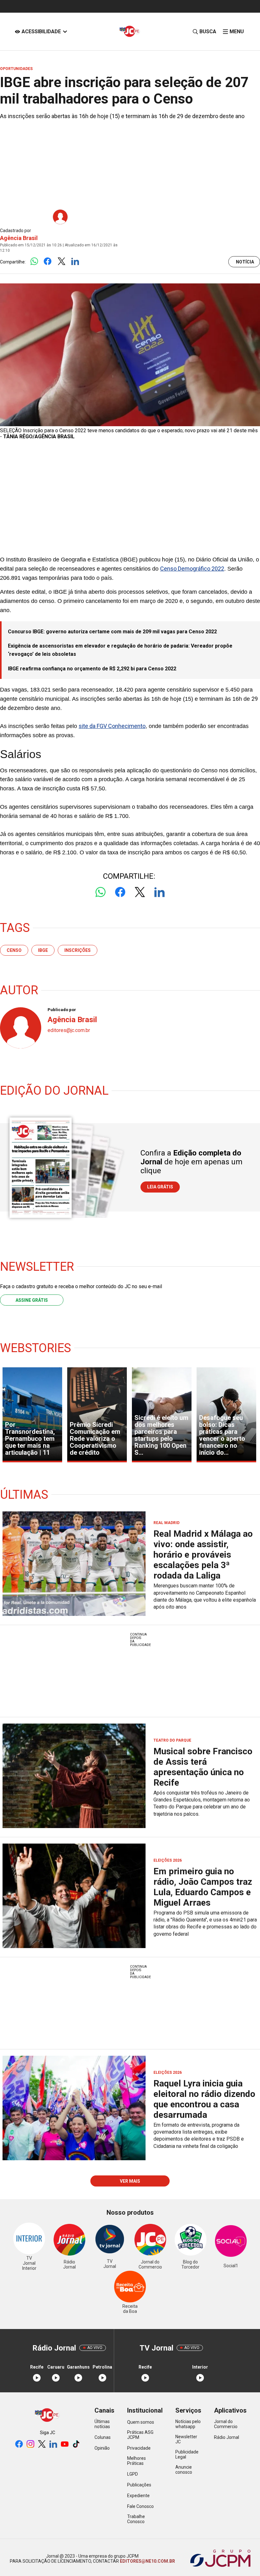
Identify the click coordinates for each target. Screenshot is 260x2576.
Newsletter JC (186, 2439)
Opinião (102, 2448)
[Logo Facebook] (48, 262)
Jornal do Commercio (226, 2424)
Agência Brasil (19, 238)
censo (14, 950)
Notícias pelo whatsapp (188, 2424)
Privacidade (139, 2448)
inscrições (78, 950)
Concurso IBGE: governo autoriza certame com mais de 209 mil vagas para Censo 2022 (112, 632)
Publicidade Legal (187, 2454)
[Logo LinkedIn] (75, 262)
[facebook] (19, 2444)
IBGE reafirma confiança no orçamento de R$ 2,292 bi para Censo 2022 (92, 669)
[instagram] (30, 2444)
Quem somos (141, 2422)
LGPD (133, 2474)
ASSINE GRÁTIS (32, 1300)
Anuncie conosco (184, 2470)
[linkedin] (53, 2444)
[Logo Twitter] (61, 262)
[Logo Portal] (130, 32)
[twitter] (42, 2444)
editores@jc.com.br (69, 1030)
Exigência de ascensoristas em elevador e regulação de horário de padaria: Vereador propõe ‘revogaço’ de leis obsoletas (120, 650)
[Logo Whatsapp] (34, 262)
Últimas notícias (102, 2424)
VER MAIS (130, 2181)
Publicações (139, 2485)
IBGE (43, 950)
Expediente (138, 2496)
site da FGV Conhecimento (112, 726)
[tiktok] (76, 2444)
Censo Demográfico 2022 (192, 569)
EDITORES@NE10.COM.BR (147, 2561)
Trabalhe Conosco (136, 2519)
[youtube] (65, 2444)
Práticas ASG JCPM (140, 2435)
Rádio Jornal (227, 2437)
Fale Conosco (140, 2506)
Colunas (103, 2437)
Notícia (245, 262)
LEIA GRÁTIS (160, 1187)
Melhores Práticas (136, 2461)
